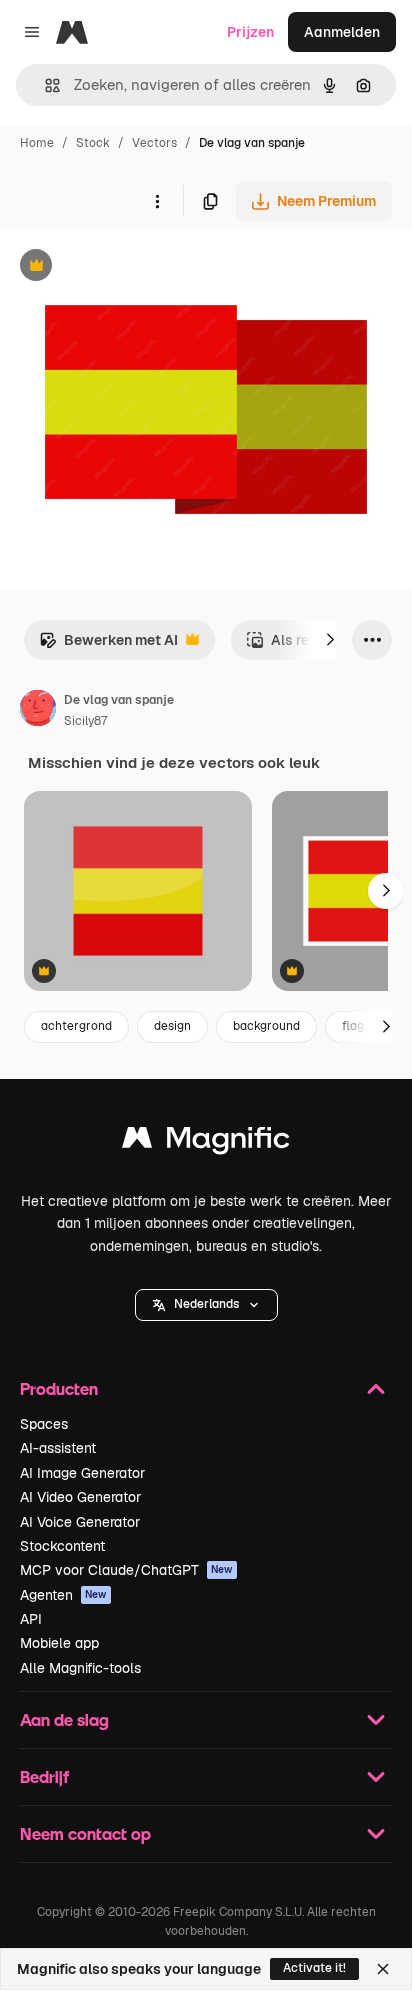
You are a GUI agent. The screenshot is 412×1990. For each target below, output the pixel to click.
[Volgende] (330, 640)
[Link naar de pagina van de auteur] (38, 711)
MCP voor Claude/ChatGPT (126, 1570)
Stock (93, 143)
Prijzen (250, 32)
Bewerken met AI (108, 645)
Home (37, 143)
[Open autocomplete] (44, 85)
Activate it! (314, 1968)
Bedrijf (44, 1776)
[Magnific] (206, 1142)
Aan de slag (64, 1719)
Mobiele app (59, 1643)
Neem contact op (85, 1833)
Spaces (44, 1424)
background (266, 1026)
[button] (206, 1305)
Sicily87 (85, 721)
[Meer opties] (157, 201)
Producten (59, 1388)
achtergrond (76, 1026)
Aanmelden (342, 32)
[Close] (383, 1969)
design (172, 1026)
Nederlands (206, 1304)
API (31, 1619)
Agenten (63, 1595)
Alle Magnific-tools (80, 1668)
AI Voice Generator (80, 1522)
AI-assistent (58, 1448)
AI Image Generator (82, 1473)
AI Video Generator (80, 1497)
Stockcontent (62, 1546)
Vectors (154, 143)
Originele (131, 267)
